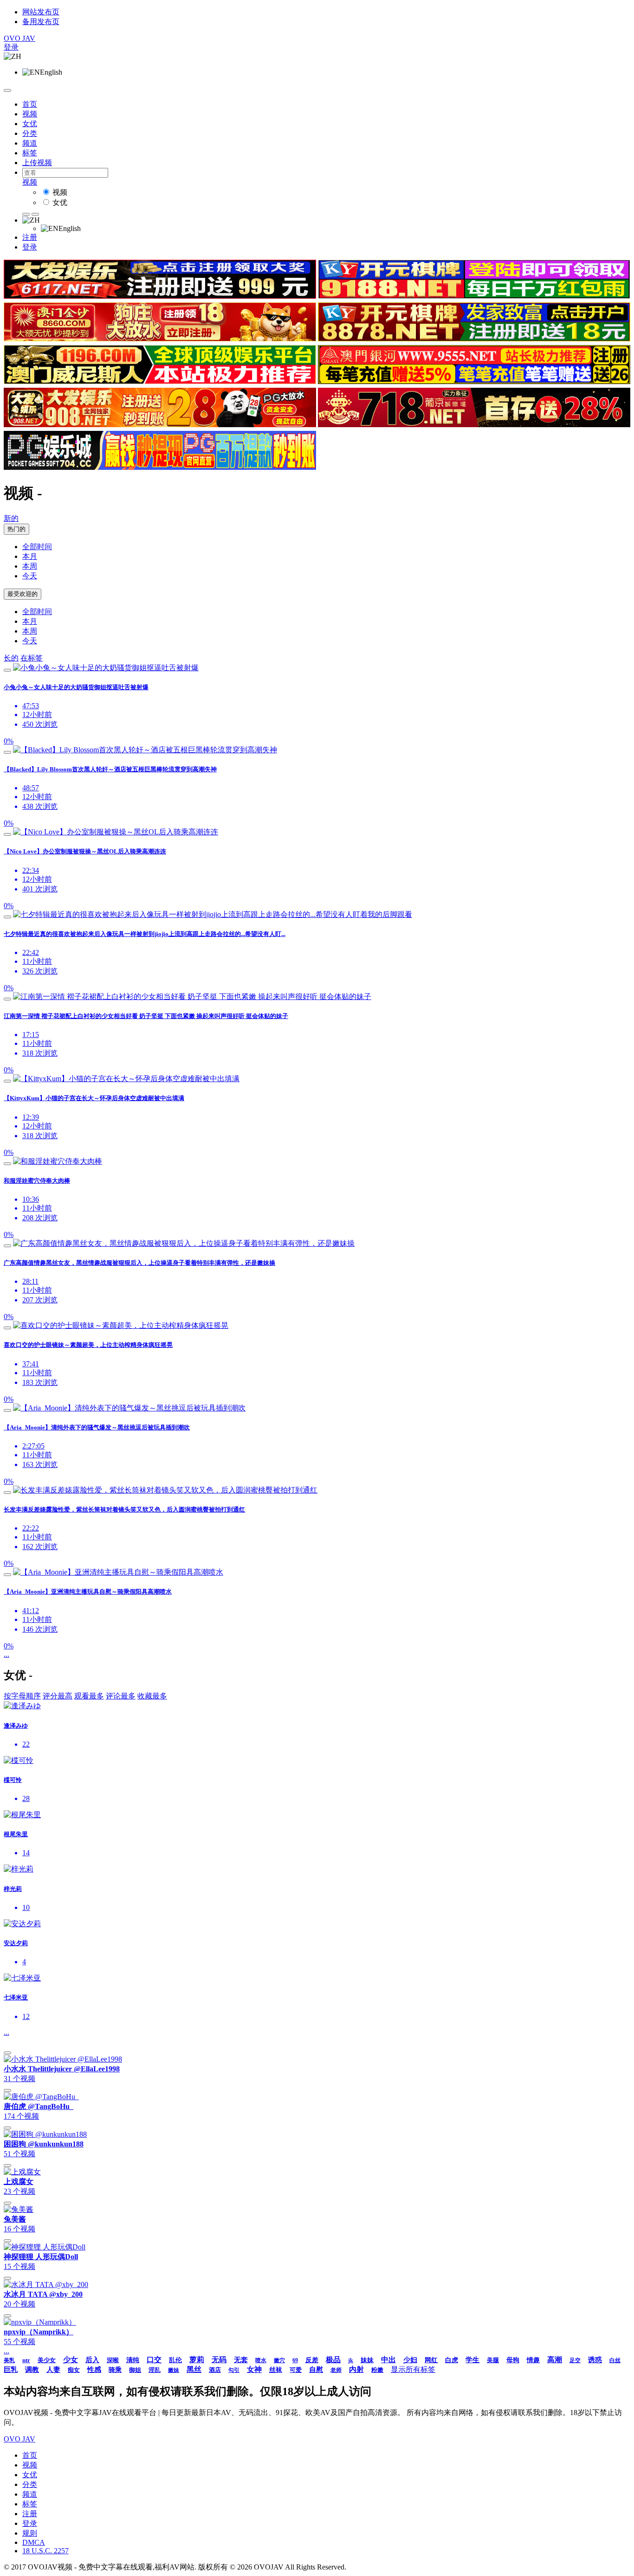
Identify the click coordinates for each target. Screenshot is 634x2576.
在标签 (32, 658)
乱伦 (175, 2360)
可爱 (296, 2370)
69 (295, 2360)
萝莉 (197, 2360)
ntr (26, 2360)
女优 (30, 124)
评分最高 (58, 1696)
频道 (30, 143)
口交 (154, 2360)
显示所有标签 (413, 2369)
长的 (11, 658)
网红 (431, 2360)
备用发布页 (41, 22)
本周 (30, 566)
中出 (388, 2360)
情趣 (533, 2360)
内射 (356, 2369)
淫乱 (155, 2370)
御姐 (135, 2370)
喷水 (261, 2360)
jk (351, 2360)
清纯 (133, 2360)
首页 (30, 104)
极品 (333, 2360)
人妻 (53, 2370)
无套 (241, 2360)
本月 (30, 556)
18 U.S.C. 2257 (45, 2551)
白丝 (615, 2360)
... (6, 1654)
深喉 (113, 2360)
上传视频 (37, 163)
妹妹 (367, 2360)
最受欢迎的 (23, 594)
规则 (30, 2533)
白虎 (452, 2360)
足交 (575, 2360)
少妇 (410, 2360)
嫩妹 (174, 2370)
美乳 (9, 2360)
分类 (30, 133)
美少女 (47, 2360)
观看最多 (89, 1696)
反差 (312, 2360)
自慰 (316, 2370)
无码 (219, 2360)
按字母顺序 (22, 1696)
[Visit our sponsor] (160, 296)
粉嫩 (377, 2370)
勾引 (234, 2370)
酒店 (215, 2370)
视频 (30, 114)
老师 (336, 2370)
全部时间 (37, 547)
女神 (254, 2369)
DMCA (34, 2542)
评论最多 (121, 1696)
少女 (71, 2360)
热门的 (16, 529)
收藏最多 (152, 1696)
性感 (94, 2370)
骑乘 (115, 2370)
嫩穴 (279, 2360)
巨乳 (11, 2370)
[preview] (7, 670)
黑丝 (194, 2369)
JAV (19, 38)
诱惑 (595, 2360)
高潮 (555, 2360)
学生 (472, 2360)
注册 (30, 237)
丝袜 (276, 2370)
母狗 (513, 2360)
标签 (30, 153)
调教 (32, 2370)
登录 (11, 47)
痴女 (74, 2370)
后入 (92, 2360)
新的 (11, 518)
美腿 (493, 2360)
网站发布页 (41, 12)
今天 (30, 576)
